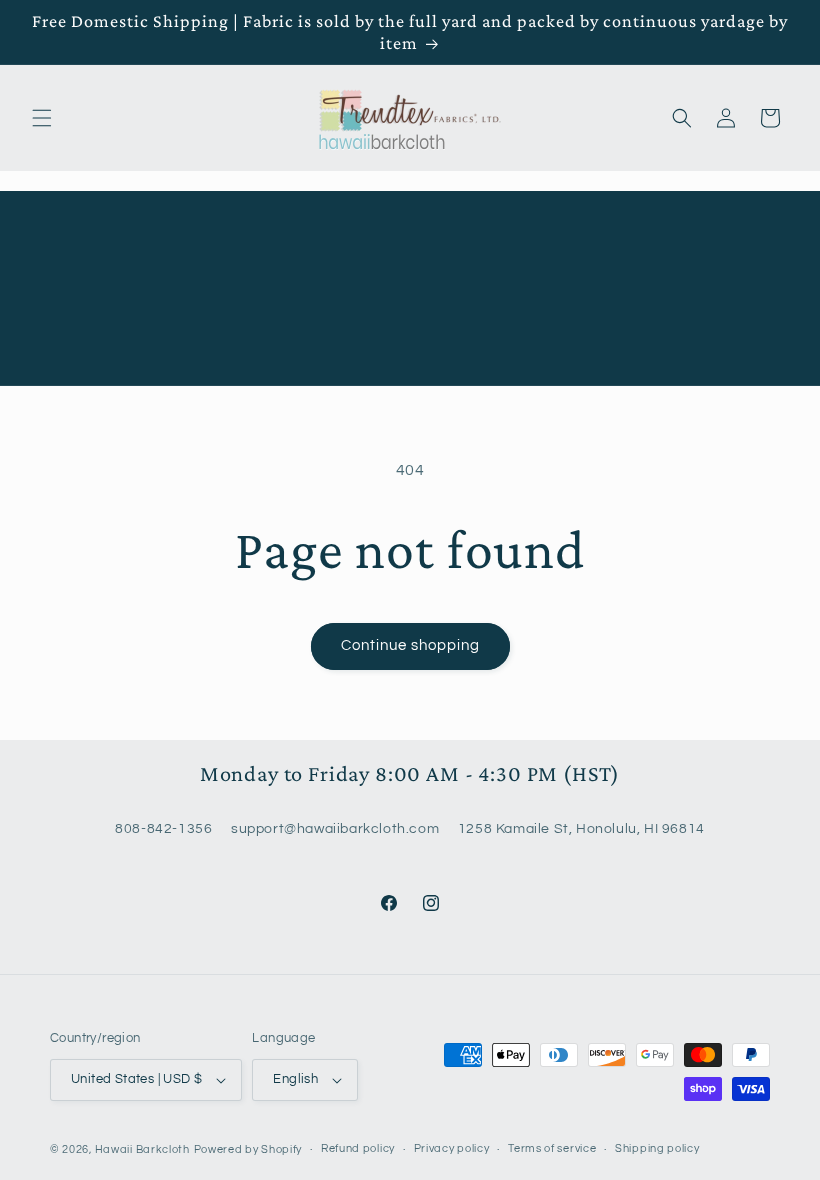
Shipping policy (657, 1148)
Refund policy (358, 1148)
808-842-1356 (163, 829)
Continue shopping (410, 645)
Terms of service (552, 1148)
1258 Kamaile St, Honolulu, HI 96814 (581, 829)
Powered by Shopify (248, 1149)
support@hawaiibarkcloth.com (335, 829)
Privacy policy (452, 1148)
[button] (42, 118)
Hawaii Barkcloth (142, 1149)
